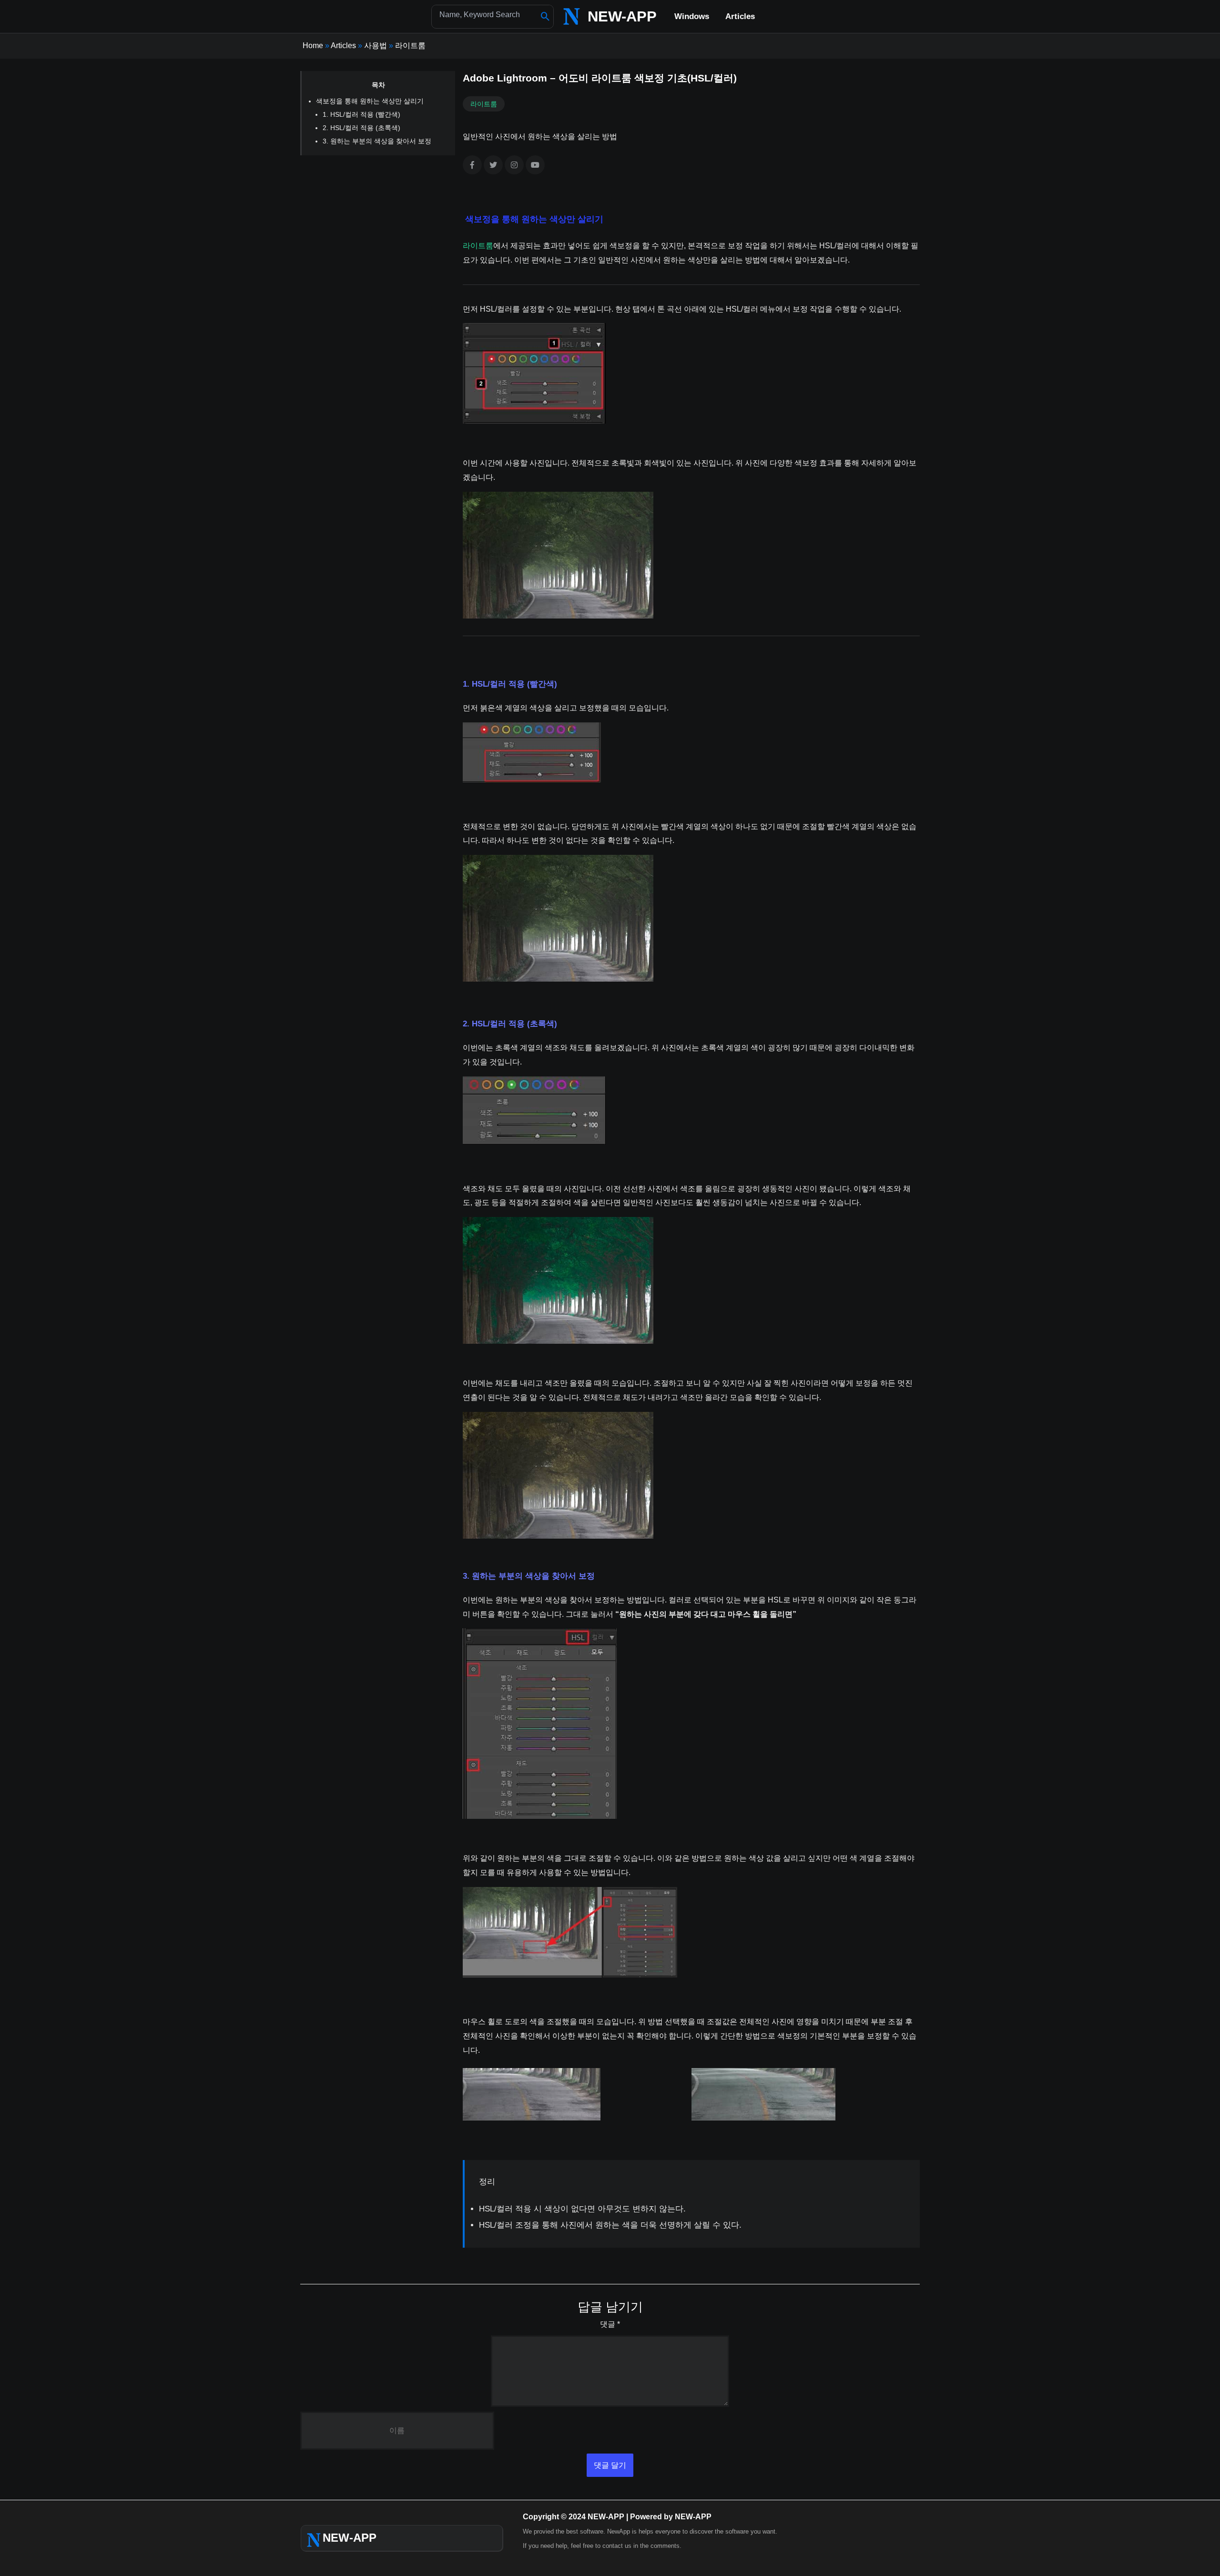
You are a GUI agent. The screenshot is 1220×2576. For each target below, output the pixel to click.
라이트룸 (410, 46)
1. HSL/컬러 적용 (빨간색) (361, 114)
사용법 (376, 46)
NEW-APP (622, 16)
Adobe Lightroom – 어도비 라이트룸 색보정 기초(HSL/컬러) (600, 78)
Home (313, 46)
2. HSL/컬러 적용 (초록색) (361, 128)
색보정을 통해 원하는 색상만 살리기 (370, 101)
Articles (343, 46)
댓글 (610, 2324)
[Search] (545, 17)
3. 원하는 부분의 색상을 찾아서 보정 (377, 141)
